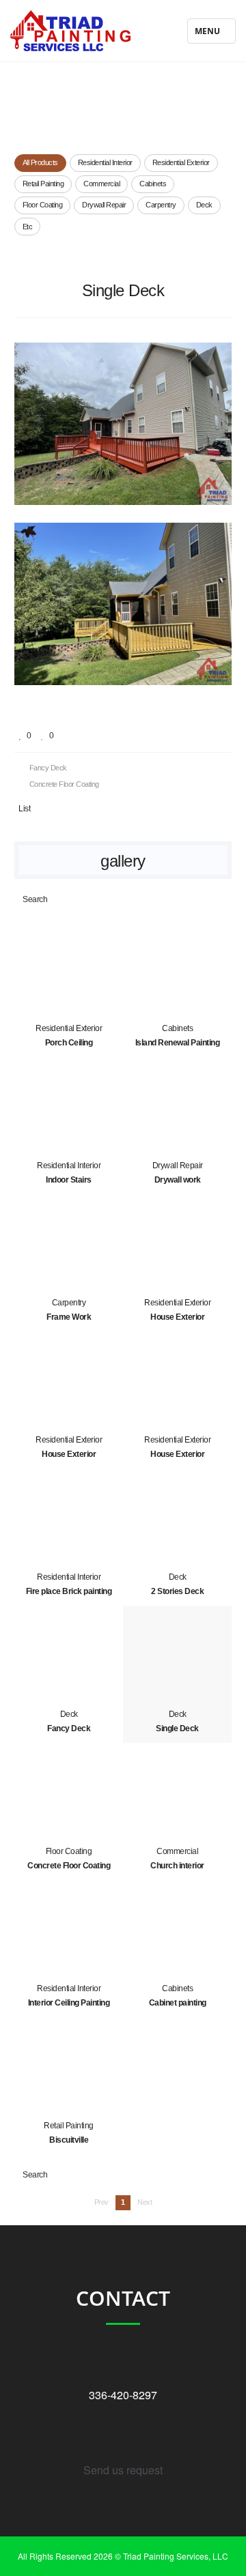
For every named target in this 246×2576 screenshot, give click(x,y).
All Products (40, 162)
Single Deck (123, 290)
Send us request (123, 2470)
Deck (204, 205)
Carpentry (161, 205)
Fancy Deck (47, 768)
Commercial (101, 184)
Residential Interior (105, 162)
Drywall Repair (104, 205)
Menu (208, 34)
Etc (28, 227)
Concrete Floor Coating (63, 784)
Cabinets (153, 184)
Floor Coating (43, 205)
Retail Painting (43, 184)
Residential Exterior (181, 162)
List (24, 809)
